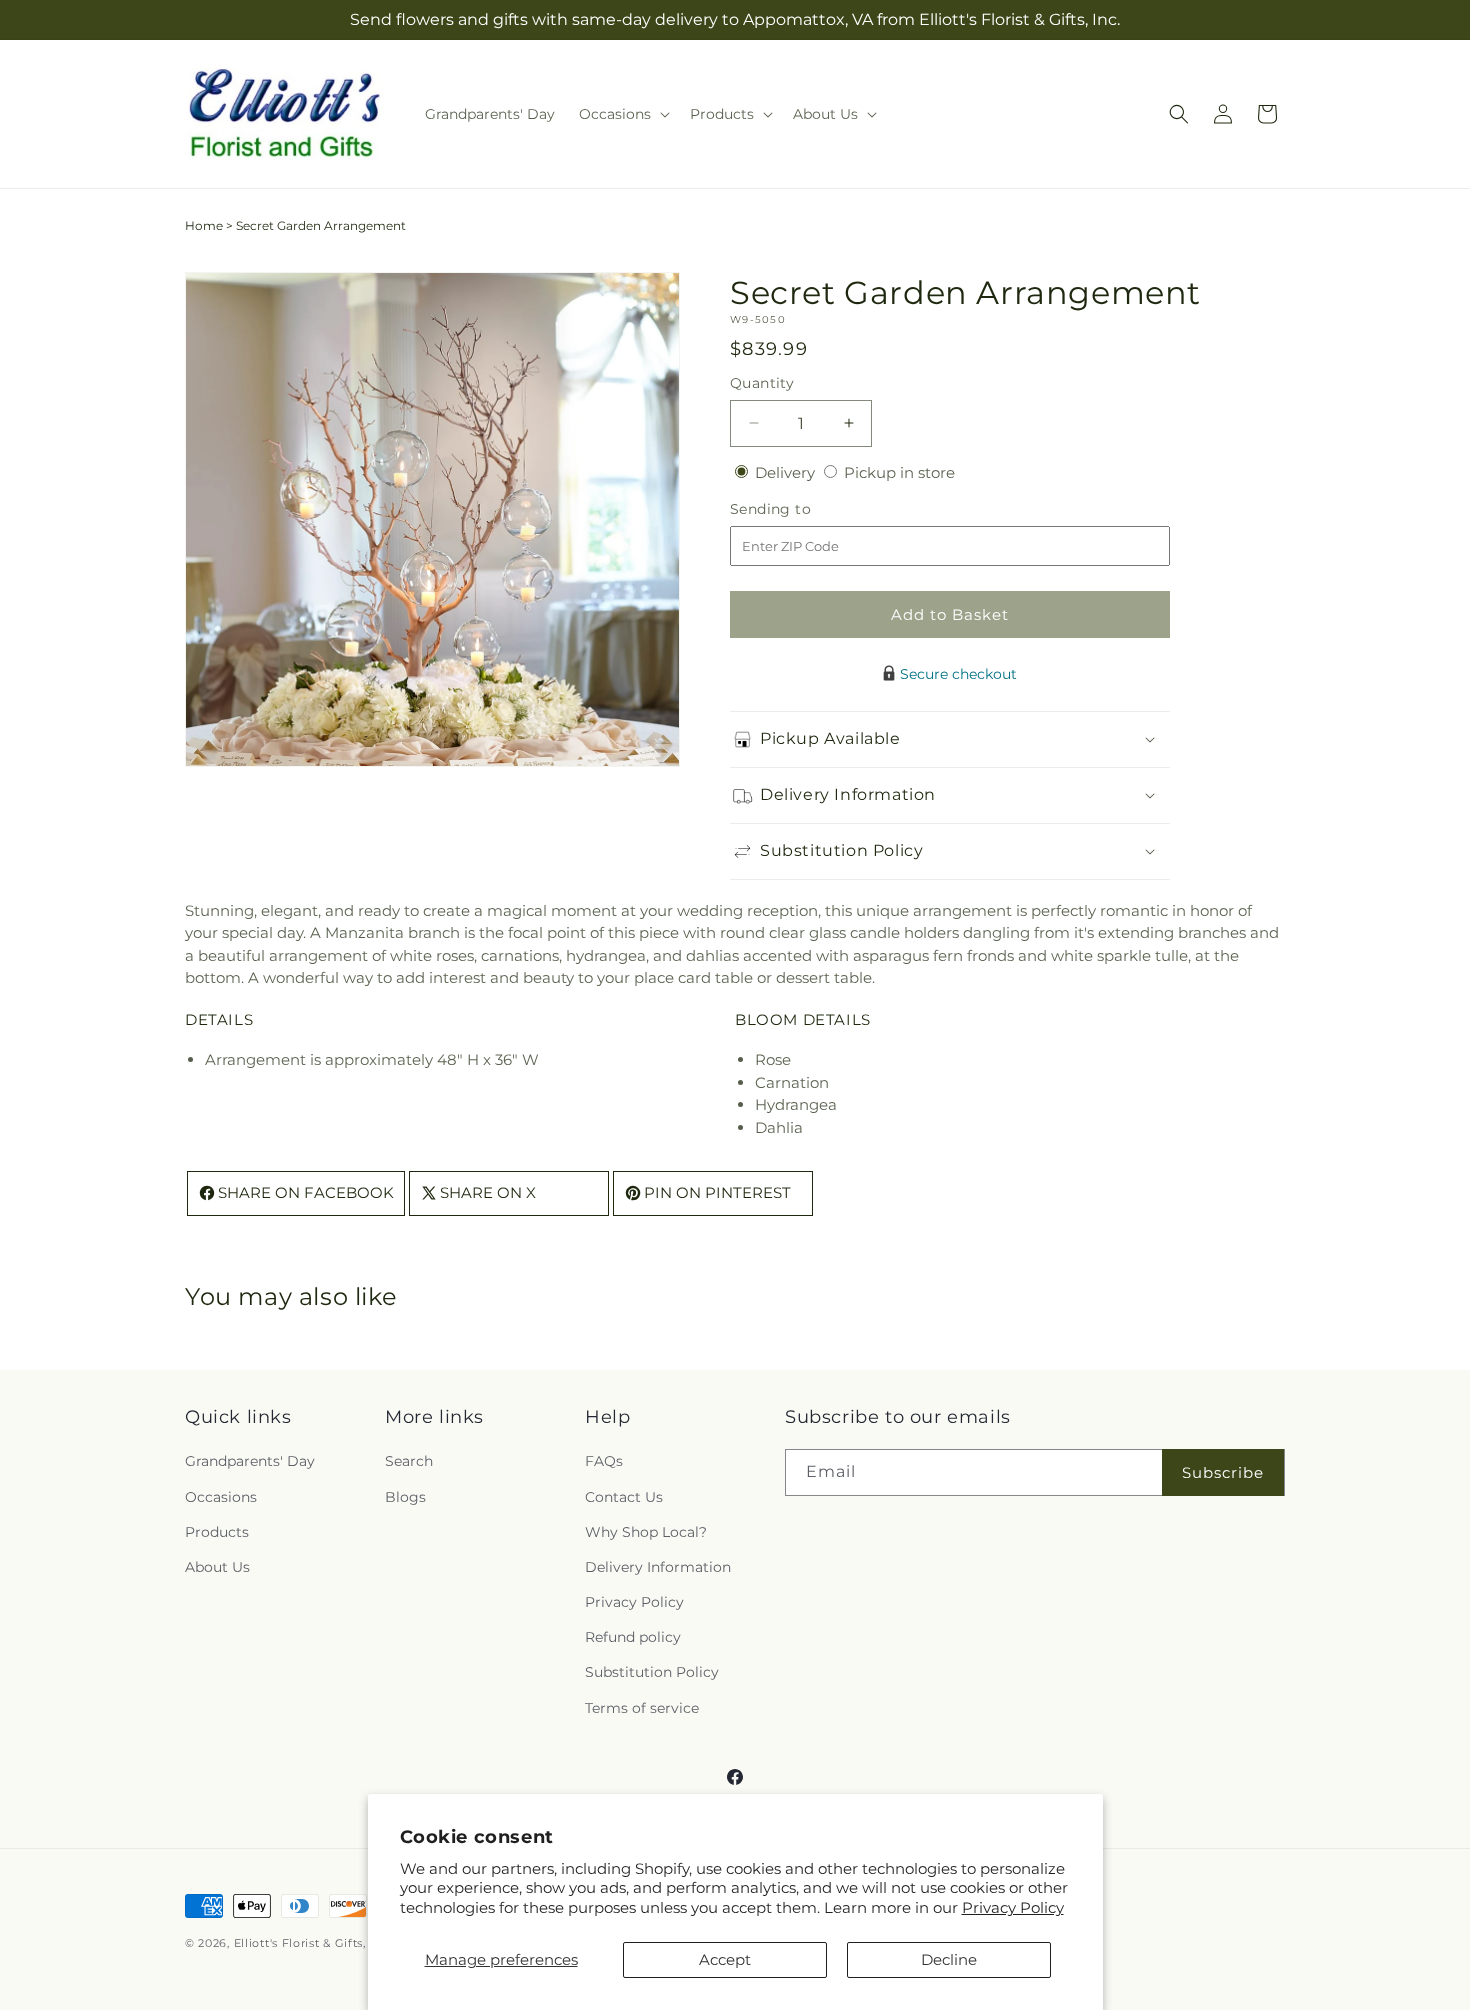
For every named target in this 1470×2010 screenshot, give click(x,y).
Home (204, 225)
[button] (622, 114)
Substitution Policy (652, 1673)
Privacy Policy (1013, 1907)
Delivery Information (658, 1567)
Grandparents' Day (250, 1462)
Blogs (405, 1497)
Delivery (787, 472)
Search (409, 1462)
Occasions (221, 1497)
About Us (217, 1567)
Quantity (762, 383)
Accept (725, 1959)
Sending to (800, 509)
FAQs (604, 1462)
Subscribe (1223, 1472)
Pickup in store (899, 472)
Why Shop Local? (646, 1532)
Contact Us (624, 1497)
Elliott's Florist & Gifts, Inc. (312, 1943)
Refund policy (633, 1638)
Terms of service (642, 1708)
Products (217, 1532)
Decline (949, 1959)
